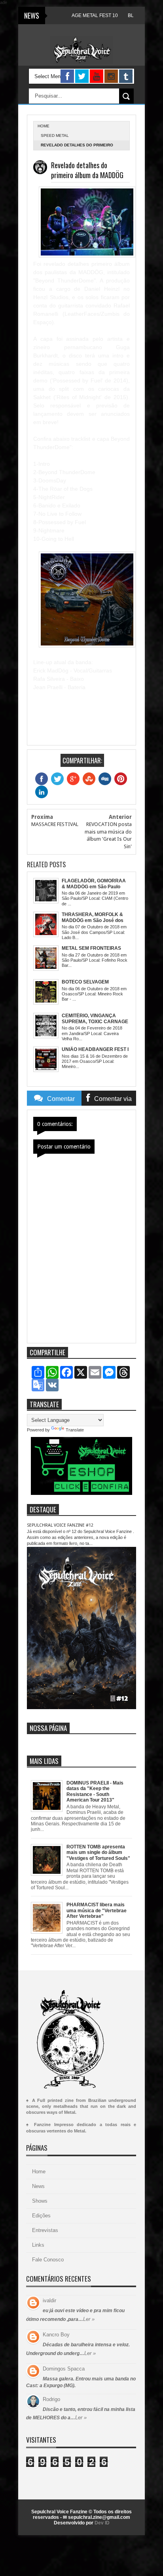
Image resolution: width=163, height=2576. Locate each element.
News (38, 2186)
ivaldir (49, 2300)
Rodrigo (51, 2399)
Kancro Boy (56, 2335)
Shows (40, 2201)
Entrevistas (45, 2230)
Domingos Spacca (64, 2369)
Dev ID (102, 2523)
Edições (41, 2216)
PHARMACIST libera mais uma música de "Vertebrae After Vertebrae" (97, 1910)
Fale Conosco (48, 2260)
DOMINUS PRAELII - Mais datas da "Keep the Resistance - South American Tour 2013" (95, 1791)
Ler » (89, 2319)
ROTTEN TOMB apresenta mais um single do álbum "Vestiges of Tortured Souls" (98, 1853)
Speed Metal (55, 135)
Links (38, 2245)
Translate (75, 1430)
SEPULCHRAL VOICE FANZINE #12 (60, 1525)
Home (39, 2172)
